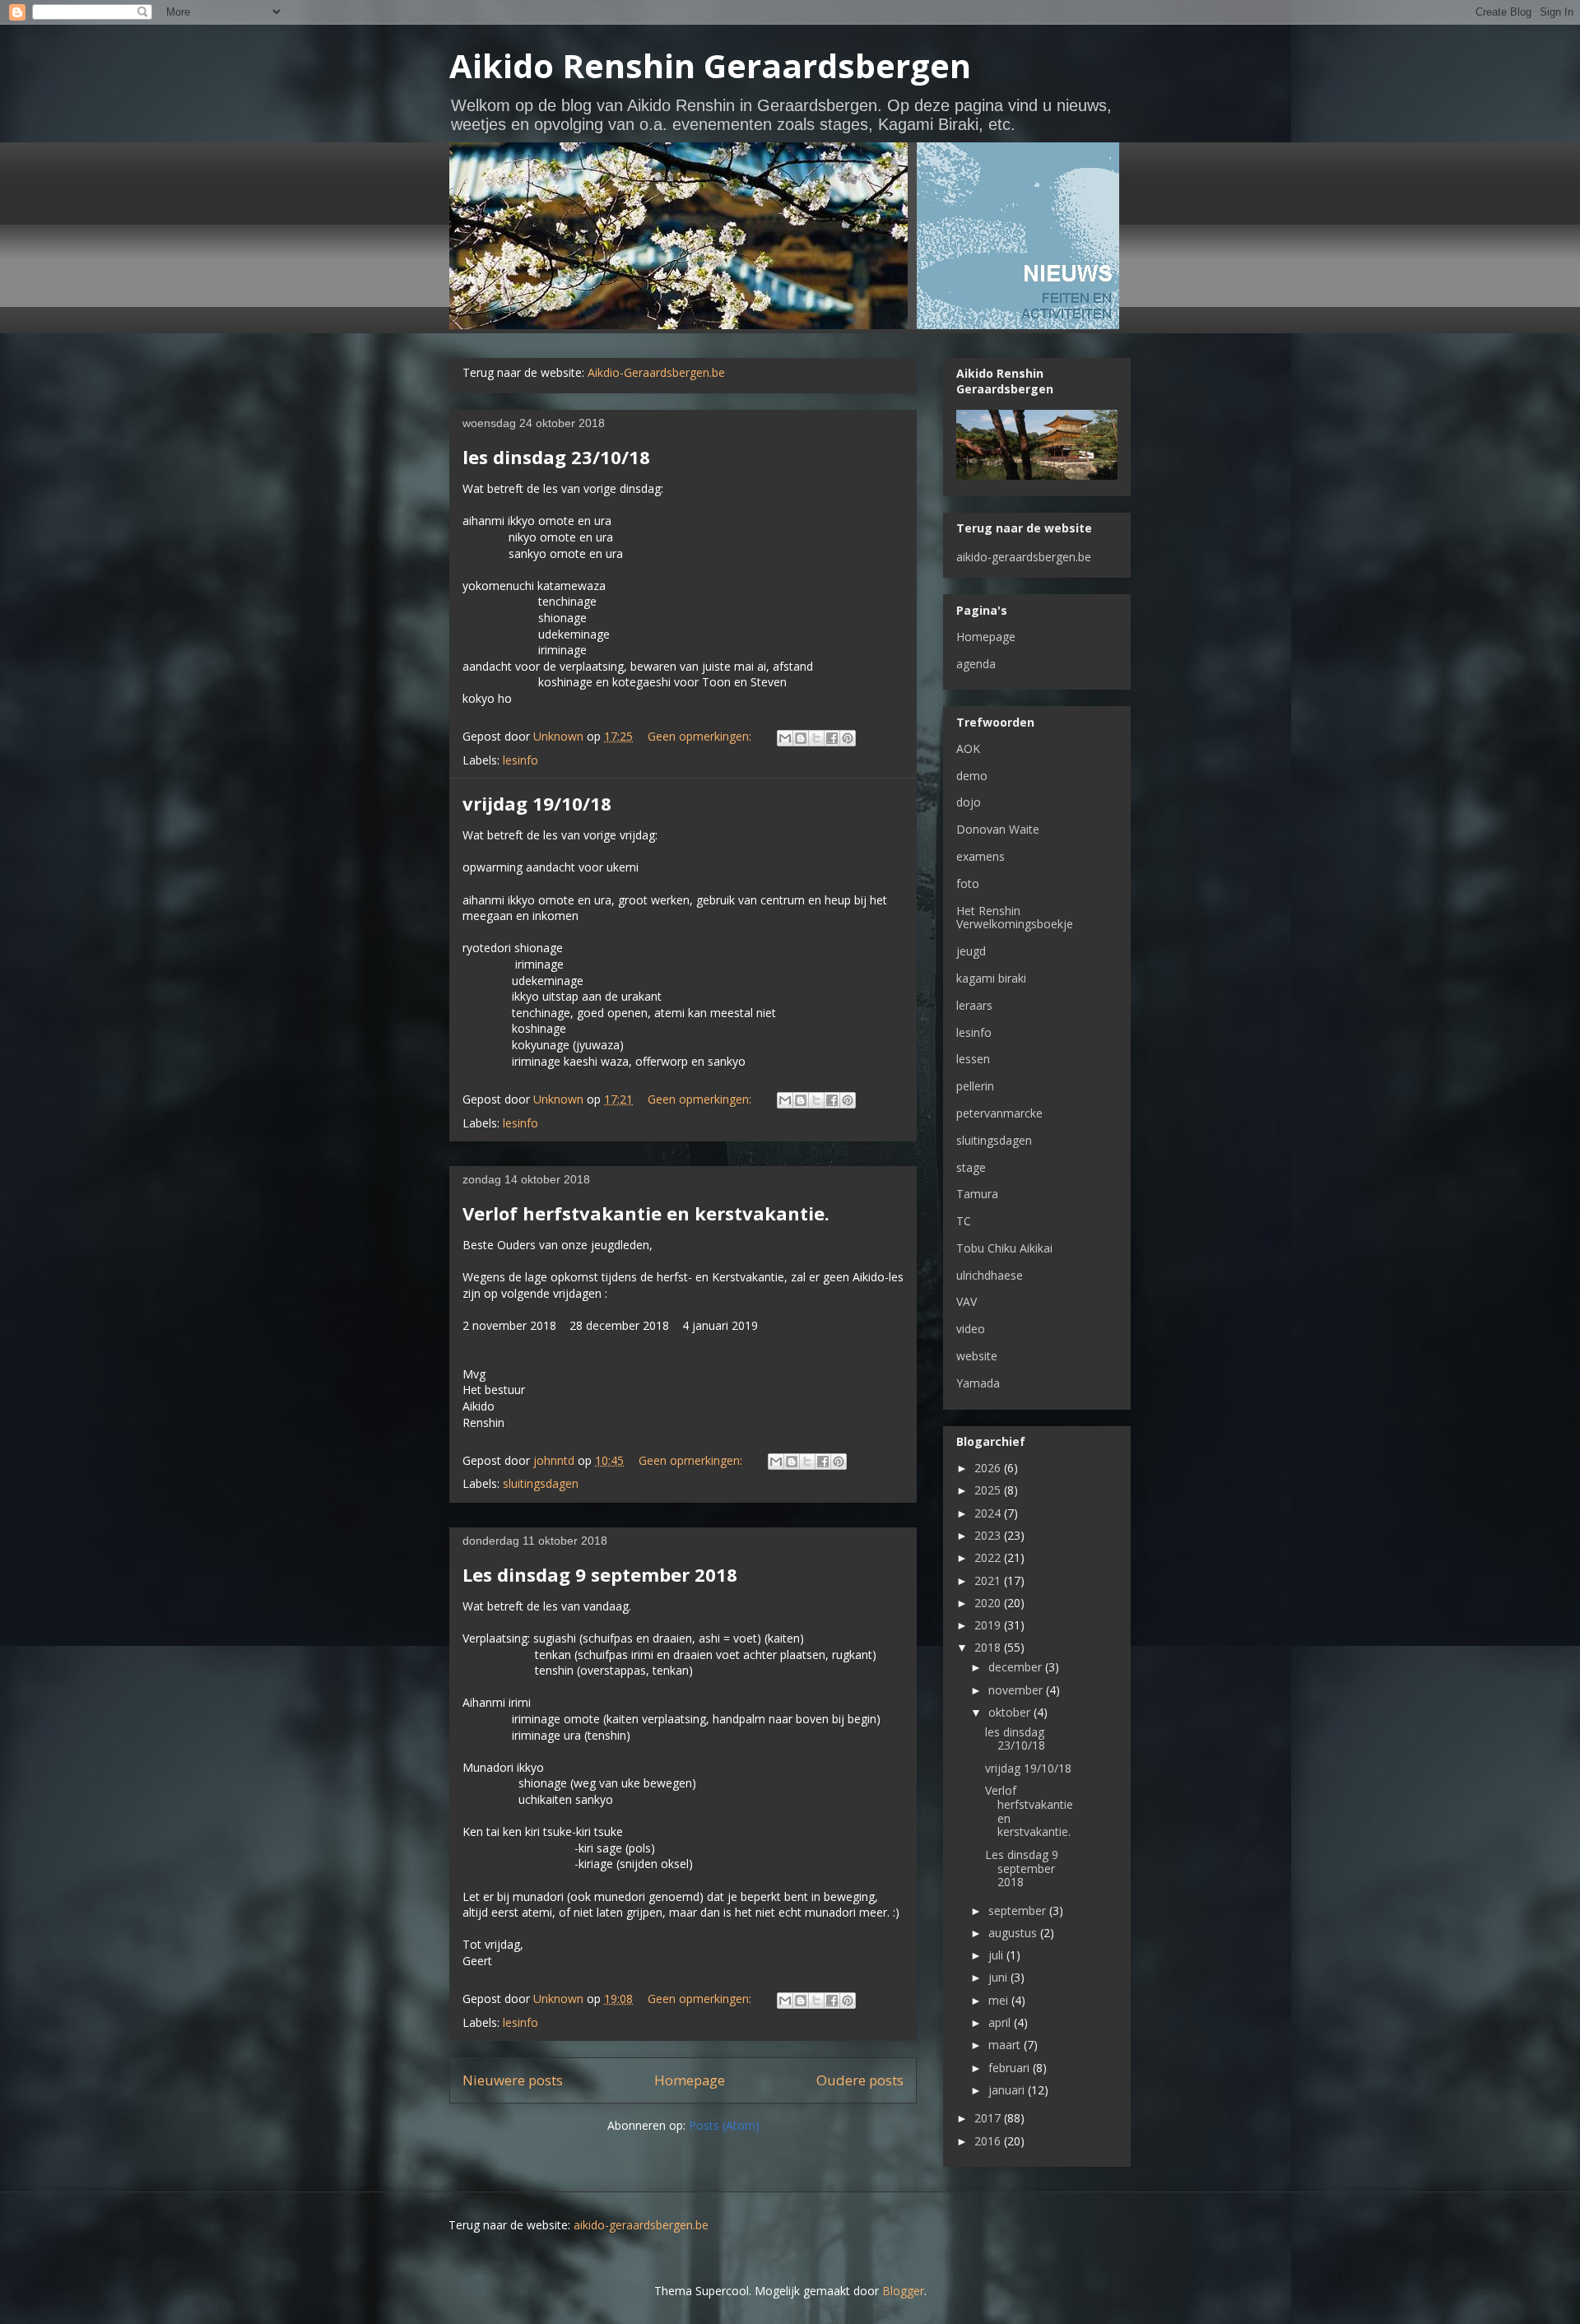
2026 (989, 1468)
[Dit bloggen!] (801, 738)
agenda (976, 664)
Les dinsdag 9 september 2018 (600, 1574)
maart (1006, 2045)
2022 (989, 1557)
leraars (974, 1005)
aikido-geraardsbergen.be (1024, 557)
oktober (1011, 1712)
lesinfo (520, 760)
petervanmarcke (999, 1113)
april (1001, 2022)
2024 (989, 1513)
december (1017, 1667)
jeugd (971, 951)
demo (972, 776)
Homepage (690, 2080)
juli (997, 1955)
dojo (969, 802)
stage (971, 1167)
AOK (968, 748)
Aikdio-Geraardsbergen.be (656, 372)
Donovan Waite (998, 829)
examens (981, 856)
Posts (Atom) (724, 2125)
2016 (989, 2141)
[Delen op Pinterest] (848, 738)
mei (1000, 2000)
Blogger (903, 2291)
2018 (989, 1647)
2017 (989, 2118)
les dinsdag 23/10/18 (556, 457)
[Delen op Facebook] (832, 738)
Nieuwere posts (513, 2080)
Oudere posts (860, 2080)
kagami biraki (991, 978)
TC (964, 1221)
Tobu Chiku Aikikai (1004, 1248)
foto (968, 883)
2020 (989, 1603)
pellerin (975, 1086)
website (977, 1356)
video (971, 1329)
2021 (989, 1580)
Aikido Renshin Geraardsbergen (710, 65)
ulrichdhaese (990, 1275)
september (1019, 1910)
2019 (989, 1625)
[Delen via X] (816, 738)
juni (999, 1977)
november (1017, 1690)
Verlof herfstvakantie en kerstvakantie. (646, 1213)
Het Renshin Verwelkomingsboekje (1015, 918)
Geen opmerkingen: (701, 736)
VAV (967, 1301)
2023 (989, 1535)
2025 (989, 1490)
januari (1008, 2090)
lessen (973, 1059)
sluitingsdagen (541, 1483)
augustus (1014, 1933)
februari (1011, 2068)
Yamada (978, 1383)
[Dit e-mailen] (785, 738)
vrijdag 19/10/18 (537, 803)
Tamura (977, 1194)
